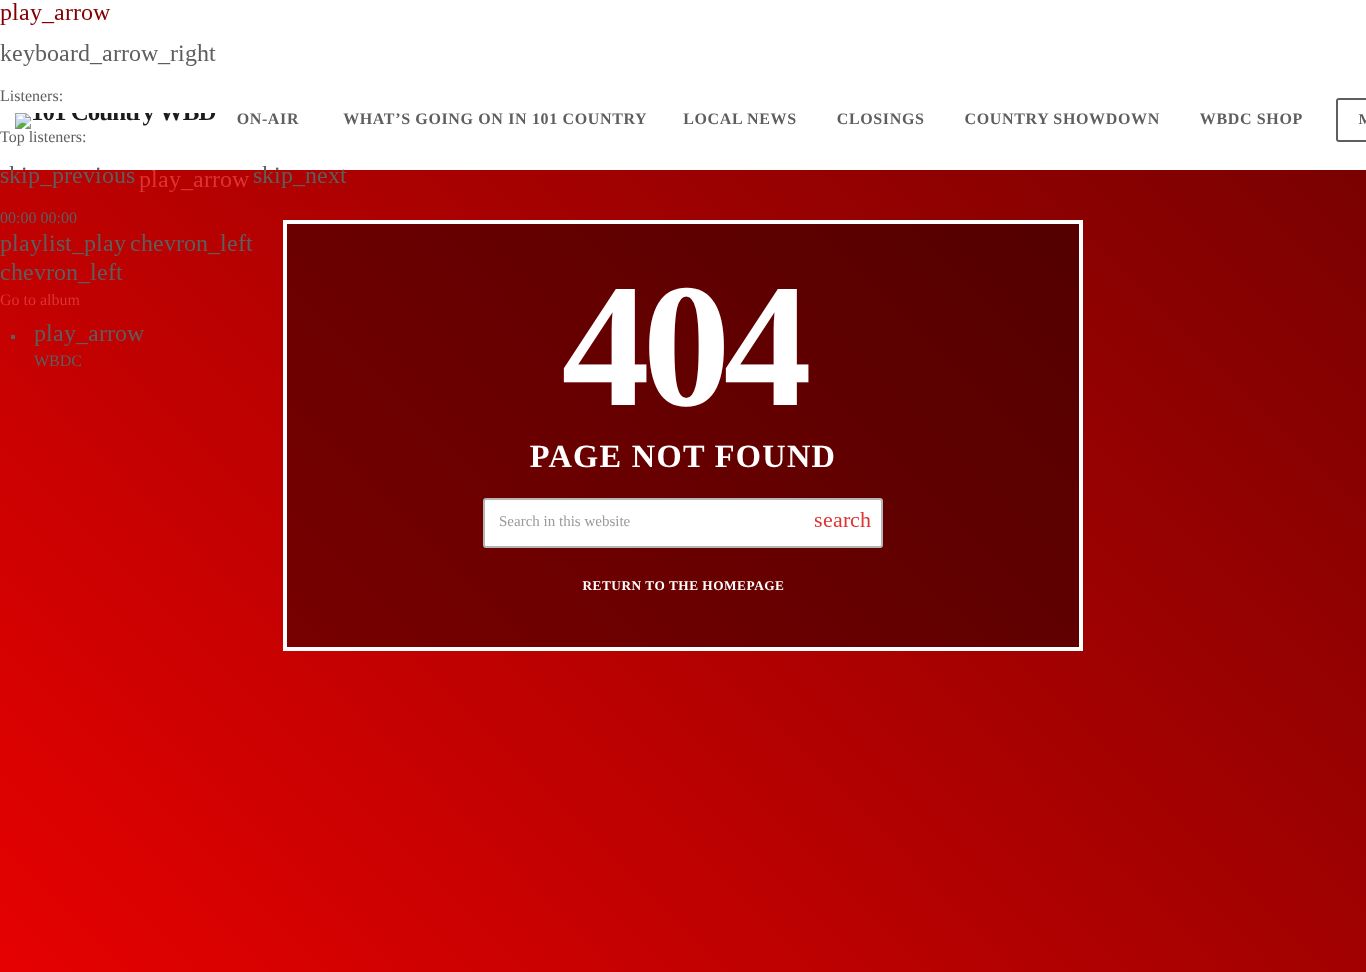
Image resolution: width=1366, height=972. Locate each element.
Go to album (40, 300)
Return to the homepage (684, 585)
